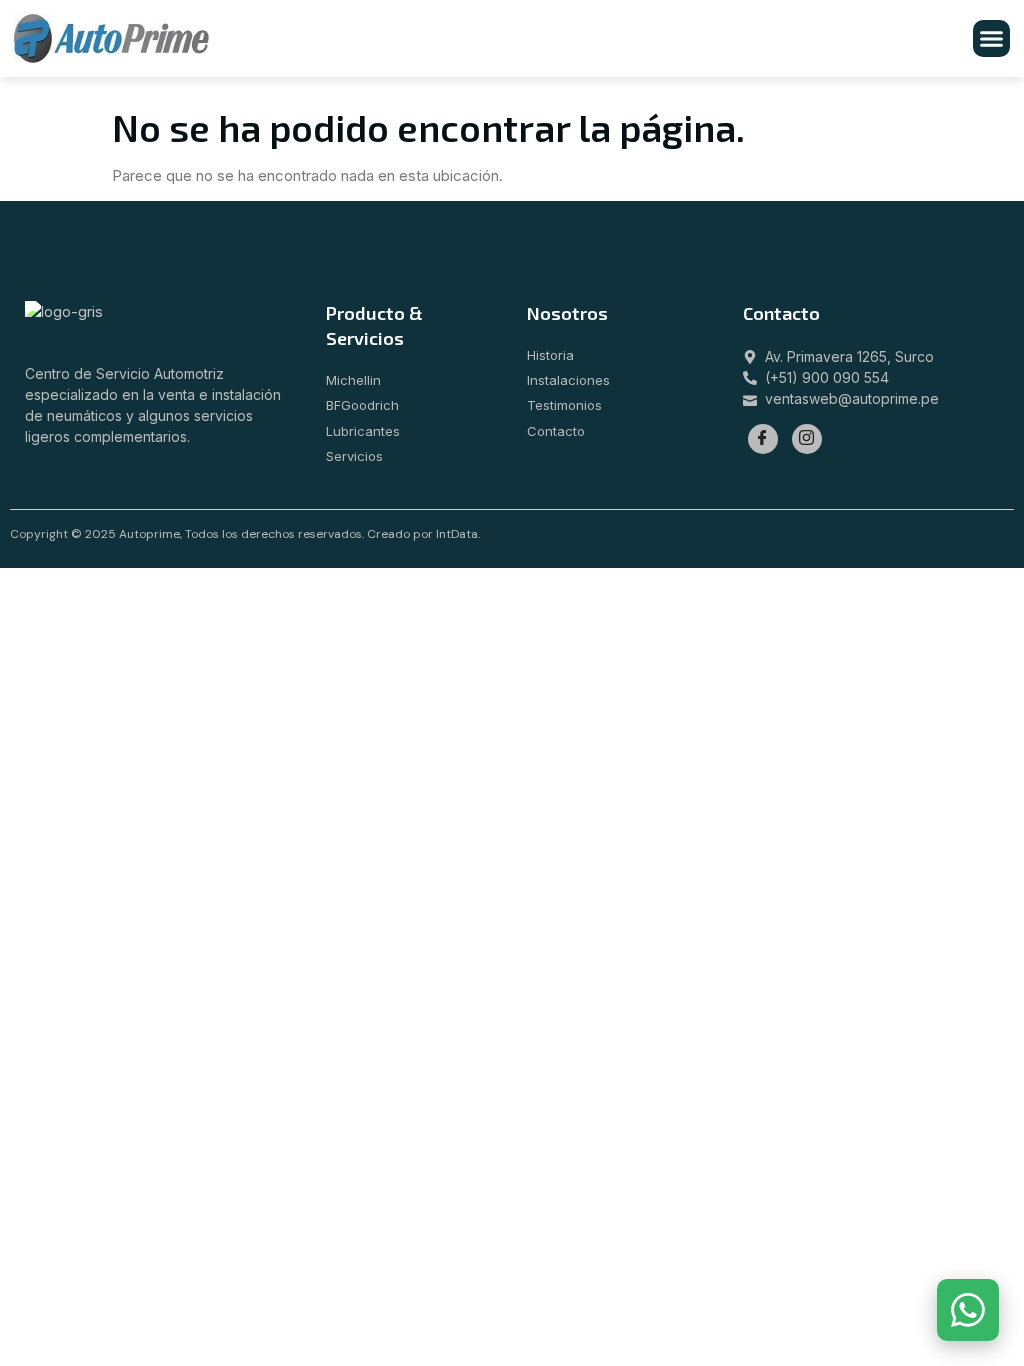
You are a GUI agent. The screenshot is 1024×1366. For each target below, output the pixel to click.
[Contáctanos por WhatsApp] (968, 1310)
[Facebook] (763, 439)
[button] (992, 39)
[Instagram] (807, 439)
